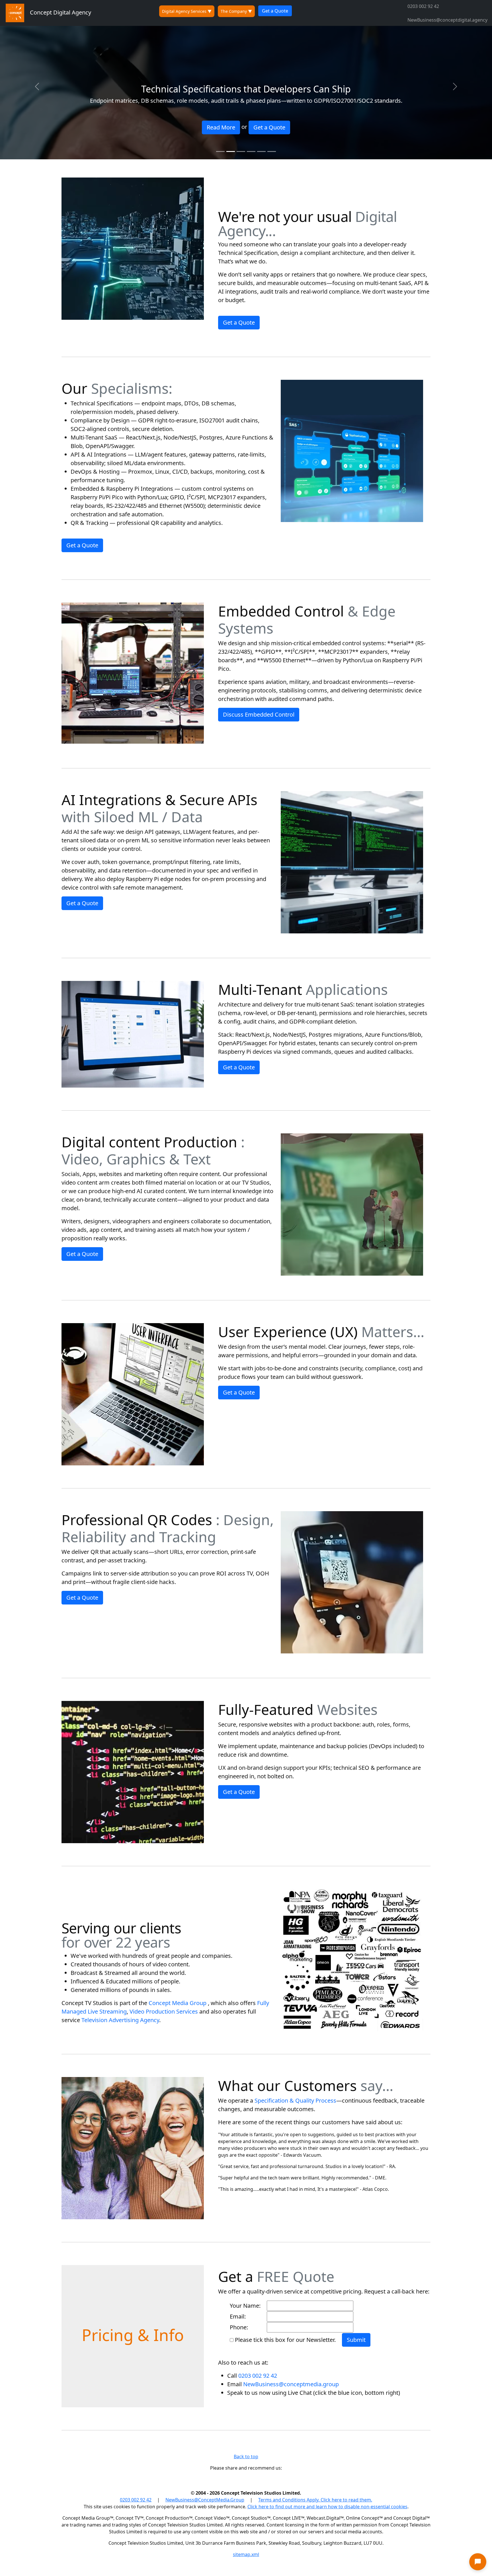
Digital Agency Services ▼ (187, 11)
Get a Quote (275, 11)
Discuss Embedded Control (259, 714)
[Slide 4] (251, 151)
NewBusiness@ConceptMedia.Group (205, 2500)
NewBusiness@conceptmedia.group (291, 2384)
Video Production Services (164, 2011)
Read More (221, 127)
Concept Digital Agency (58, 12)
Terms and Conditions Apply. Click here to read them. (315, 2500)
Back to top (246, 2457)
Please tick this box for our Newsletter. (288, 2340)
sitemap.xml (246, 2554)
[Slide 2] (231, 151)
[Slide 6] (272, 151)
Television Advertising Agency (120, 2020)
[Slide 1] (220, 151)
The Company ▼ (236, 11)
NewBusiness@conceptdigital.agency (447, 20)
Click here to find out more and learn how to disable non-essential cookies (327, 2507)
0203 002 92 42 (423, 6)
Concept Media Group (178, 2003)
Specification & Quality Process (295, 2100)
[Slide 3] (241, 151)
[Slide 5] (261, 151)
